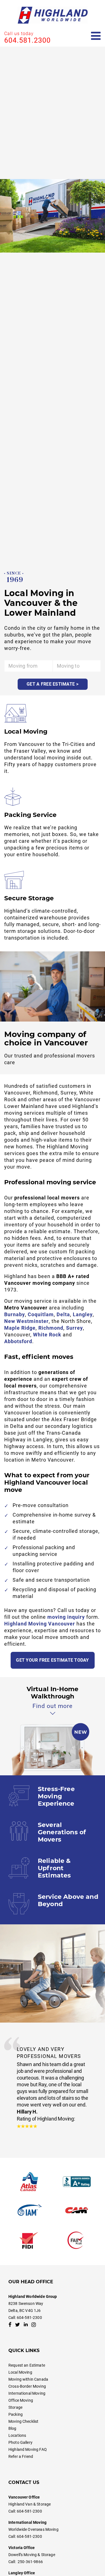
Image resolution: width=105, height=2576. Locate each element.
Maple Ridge (20, 1328)
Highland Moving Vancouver (40, 1624)
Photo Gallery (20, 2442)
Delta (63, 1314)
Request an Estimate (27, 2365)
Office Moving (21, 2400)
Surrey (74, 1328)
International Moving (27, 2393)
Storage (15, 2407)
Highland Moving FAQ (28, 2449)
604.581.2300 (27, 40)
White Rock (47, 1335)
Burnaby (15, 1314)
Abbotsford (18, 1341)
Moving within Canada (28, 2379)
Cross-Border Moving (27, 2386)
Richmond (51, 1328)
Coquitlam (41, 1314)
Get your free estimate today (52, 1660)
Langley (83, 1314)
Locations (17, 2435)
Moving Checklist (23, 2421)
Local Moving (20, 2372)
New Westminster (26, 1321)
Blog (12, 2428)
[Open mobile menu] (96, 36)
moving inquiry (66, 1617)
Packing (16, 2414)
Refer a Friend (21, 2456)
